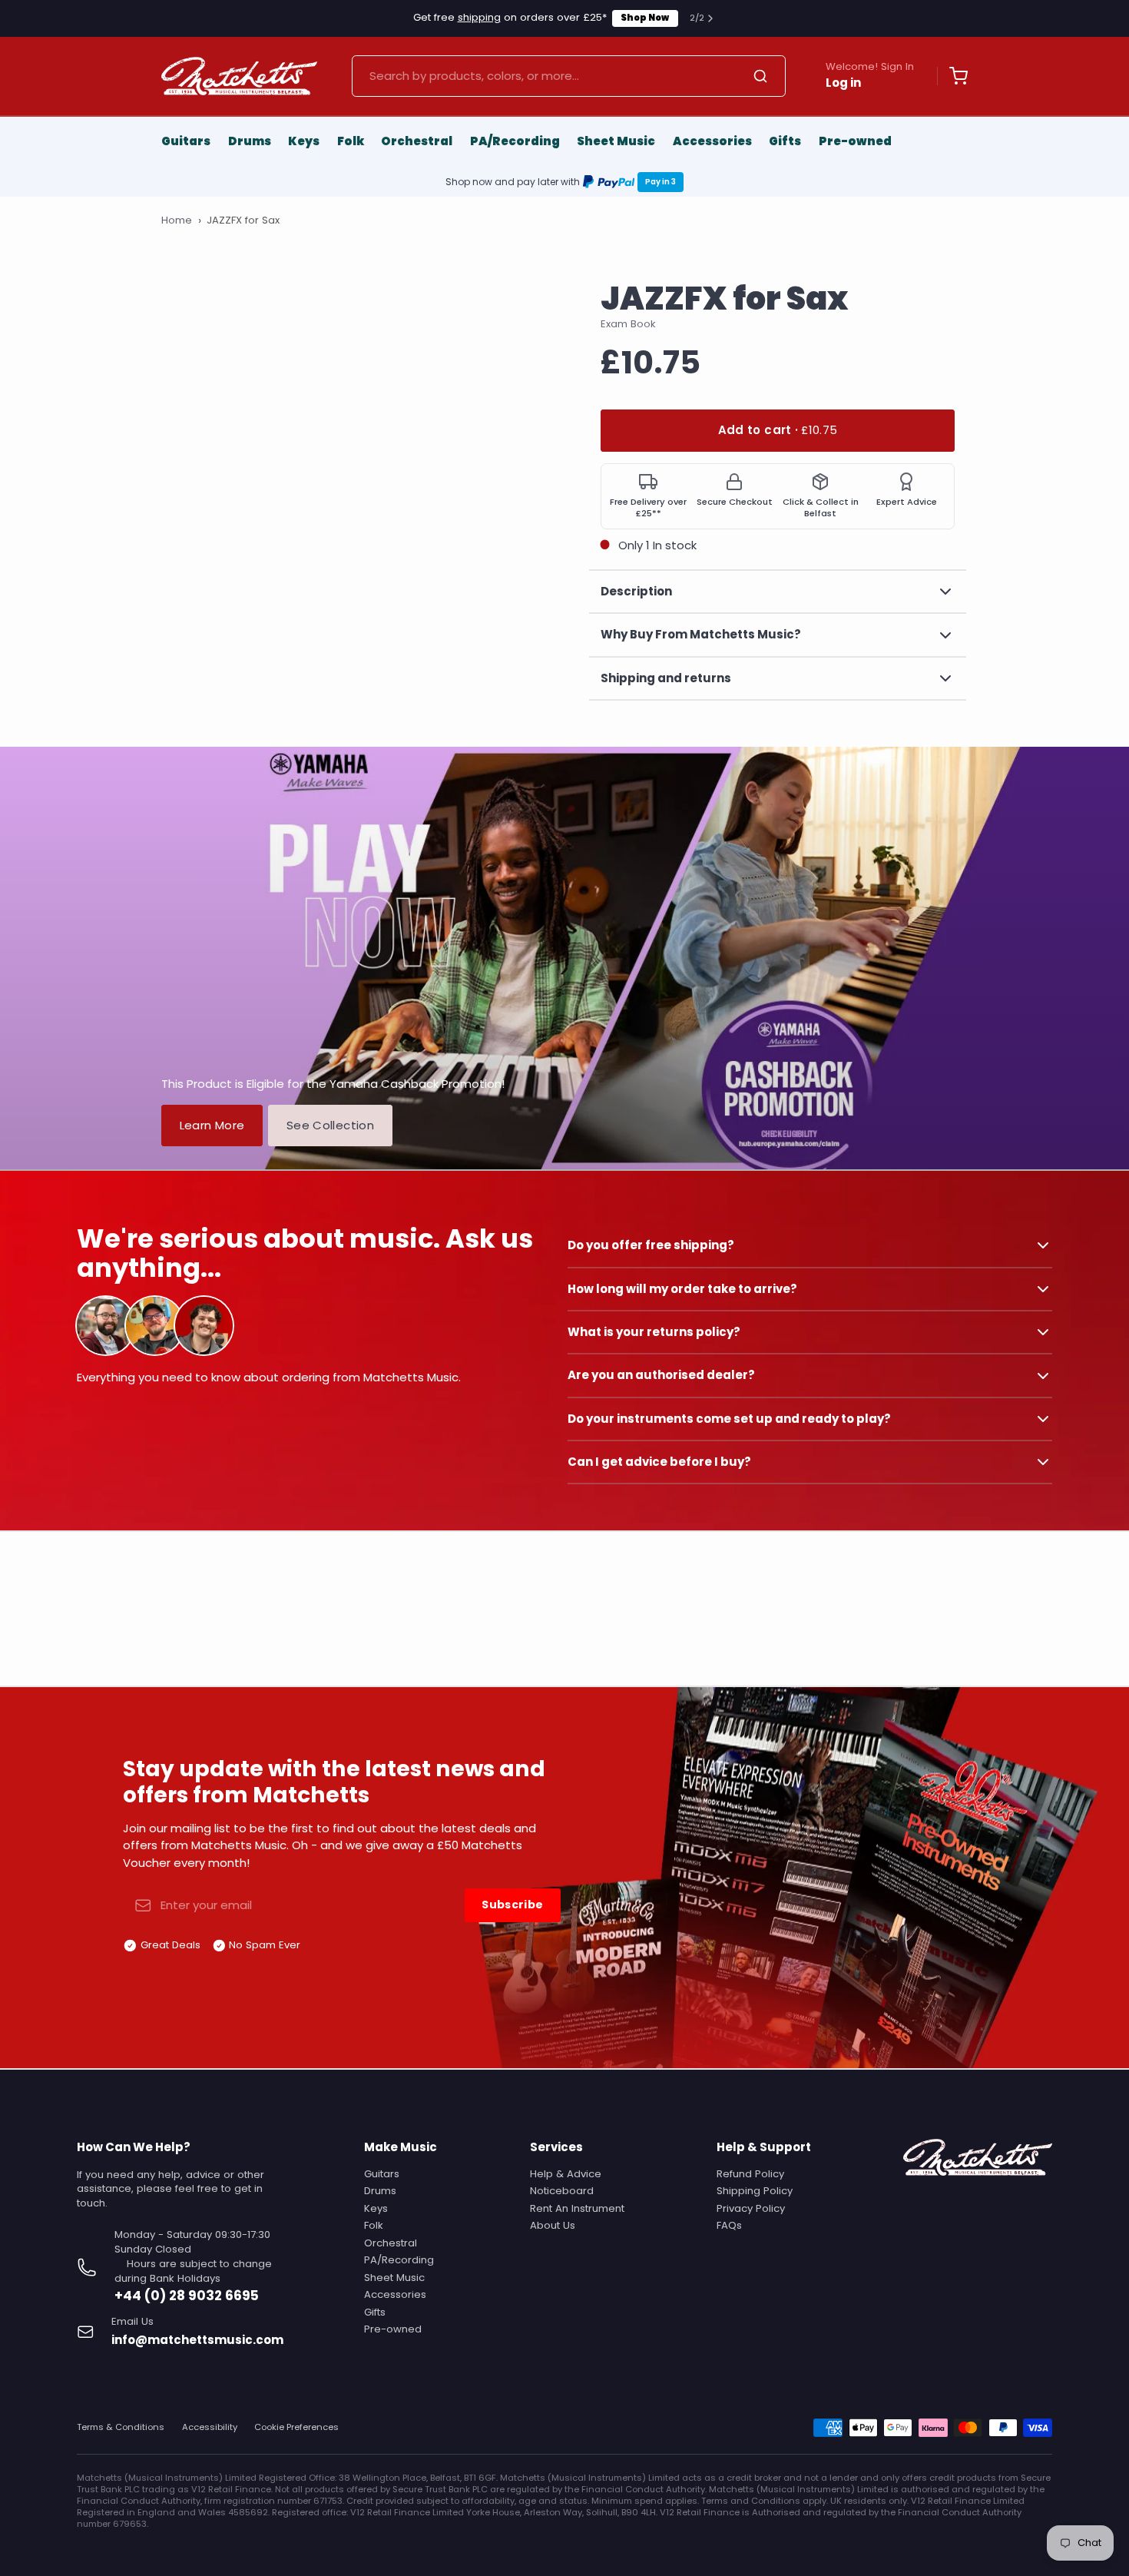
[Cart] (952, 76)
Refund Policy (750, 2174)
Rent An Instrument (577, 2208)
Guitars (186, 141)
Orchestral (417, 141)
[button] (778, 431)
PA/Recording (515, 141)
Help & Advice (566, 2174)
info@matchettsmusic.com (197, 2340)
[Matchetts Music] (239, 76)
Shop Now (645, 18)
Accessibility (210, 2427)
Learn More (212, 1125)
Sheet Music (616, 141)
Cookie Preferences (296, 2427)
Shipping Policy (755, 2191)
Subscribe (512, 1905)
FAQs (729, 2225)
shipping (479, 17)
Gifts (785, 141)
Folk (351, 141)
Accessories (712, 141)
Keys (304, 141)
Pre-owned (855, 141)
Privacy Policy (751, 2208)
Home (177, 220)
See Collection (330, 1125)
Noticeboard (562, 2191)
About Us (553, 2225)
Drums (250, 141)
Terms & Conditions (121, 2427)
